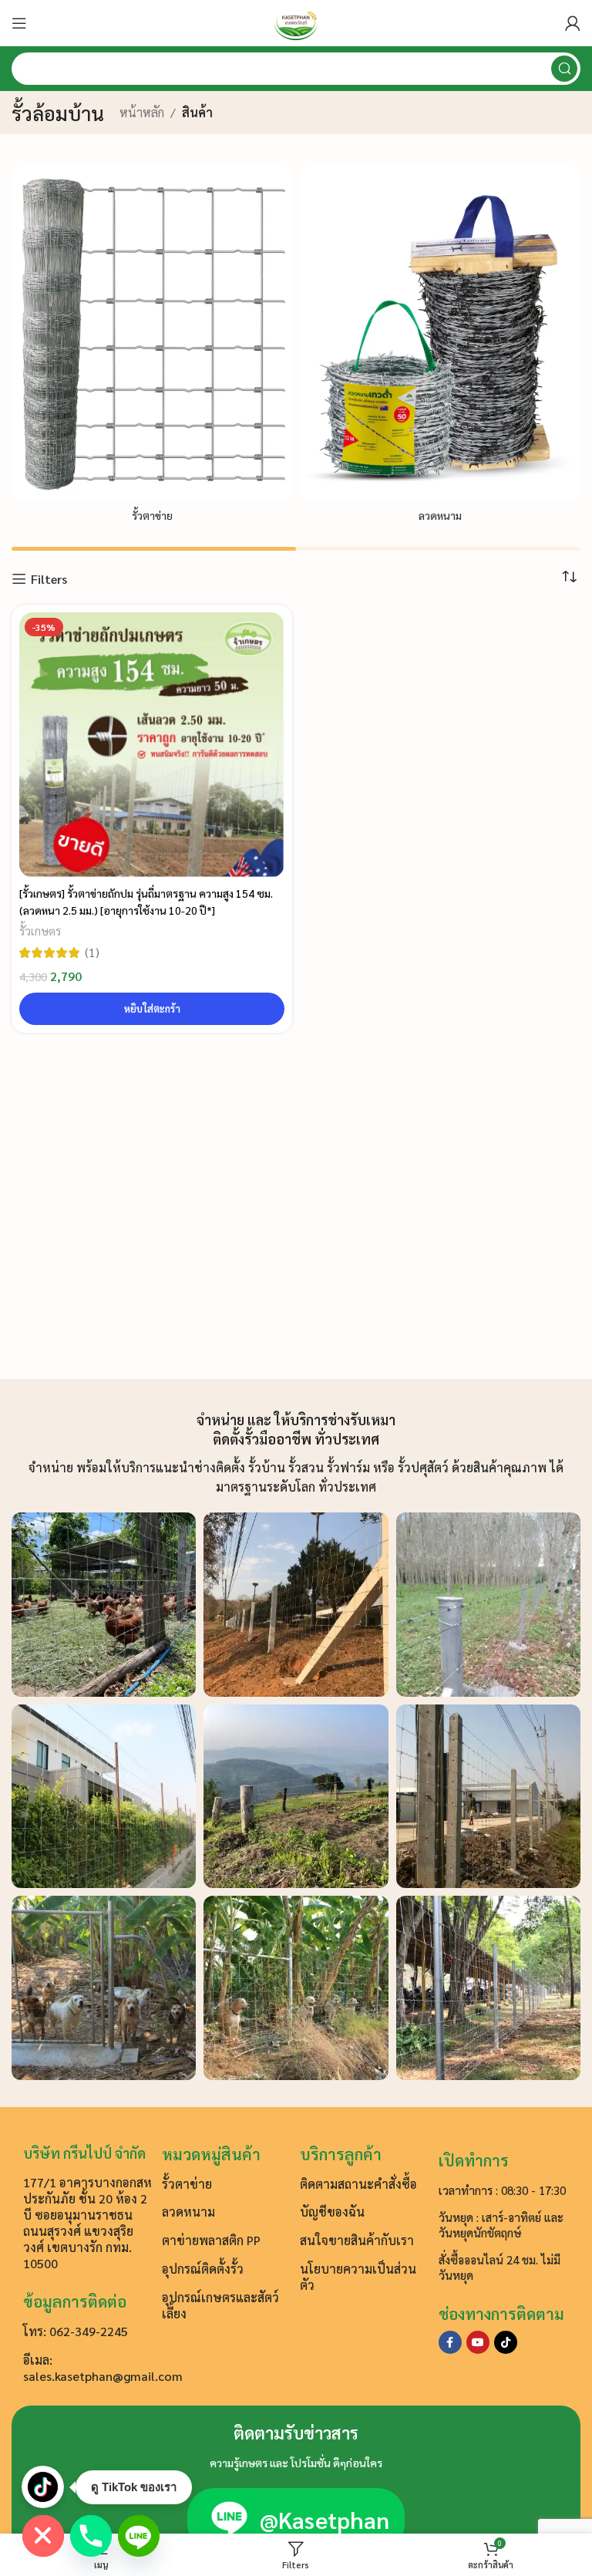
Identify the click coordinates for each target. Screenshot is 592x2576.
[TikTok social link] (506, 2342)
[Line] (139, 2536)
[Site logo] (296, 21)
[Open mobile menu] (19, 23)
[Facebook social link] (450, 2342)
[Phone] (91, 2536)
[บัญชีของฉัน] (573, 23)
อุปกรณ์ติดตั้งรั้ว (203, 2269)
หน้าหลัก (142, 112)
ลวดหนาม (188, 2212)
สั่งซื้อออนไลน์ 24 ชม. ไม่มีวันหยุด (499, 2267)
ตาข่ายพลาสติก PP (211, 2240)
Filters (49, 579)
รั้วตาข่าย (187, 2184)
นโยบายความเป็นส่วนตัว (358, 2277)
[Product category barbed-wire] (440, 348)
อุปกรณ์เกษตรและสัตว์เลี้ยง (220, 2305)
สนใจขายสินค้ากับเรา (357, 2240)
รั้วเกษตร (40, 931)
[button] (152, 1009)
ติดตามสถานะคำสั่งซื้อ (358, 2184)
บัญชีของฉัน (332, 2212)
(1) (92, 953)
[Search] (564, 69)
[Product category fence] (152, 348)
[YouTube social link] (478, 2342)
